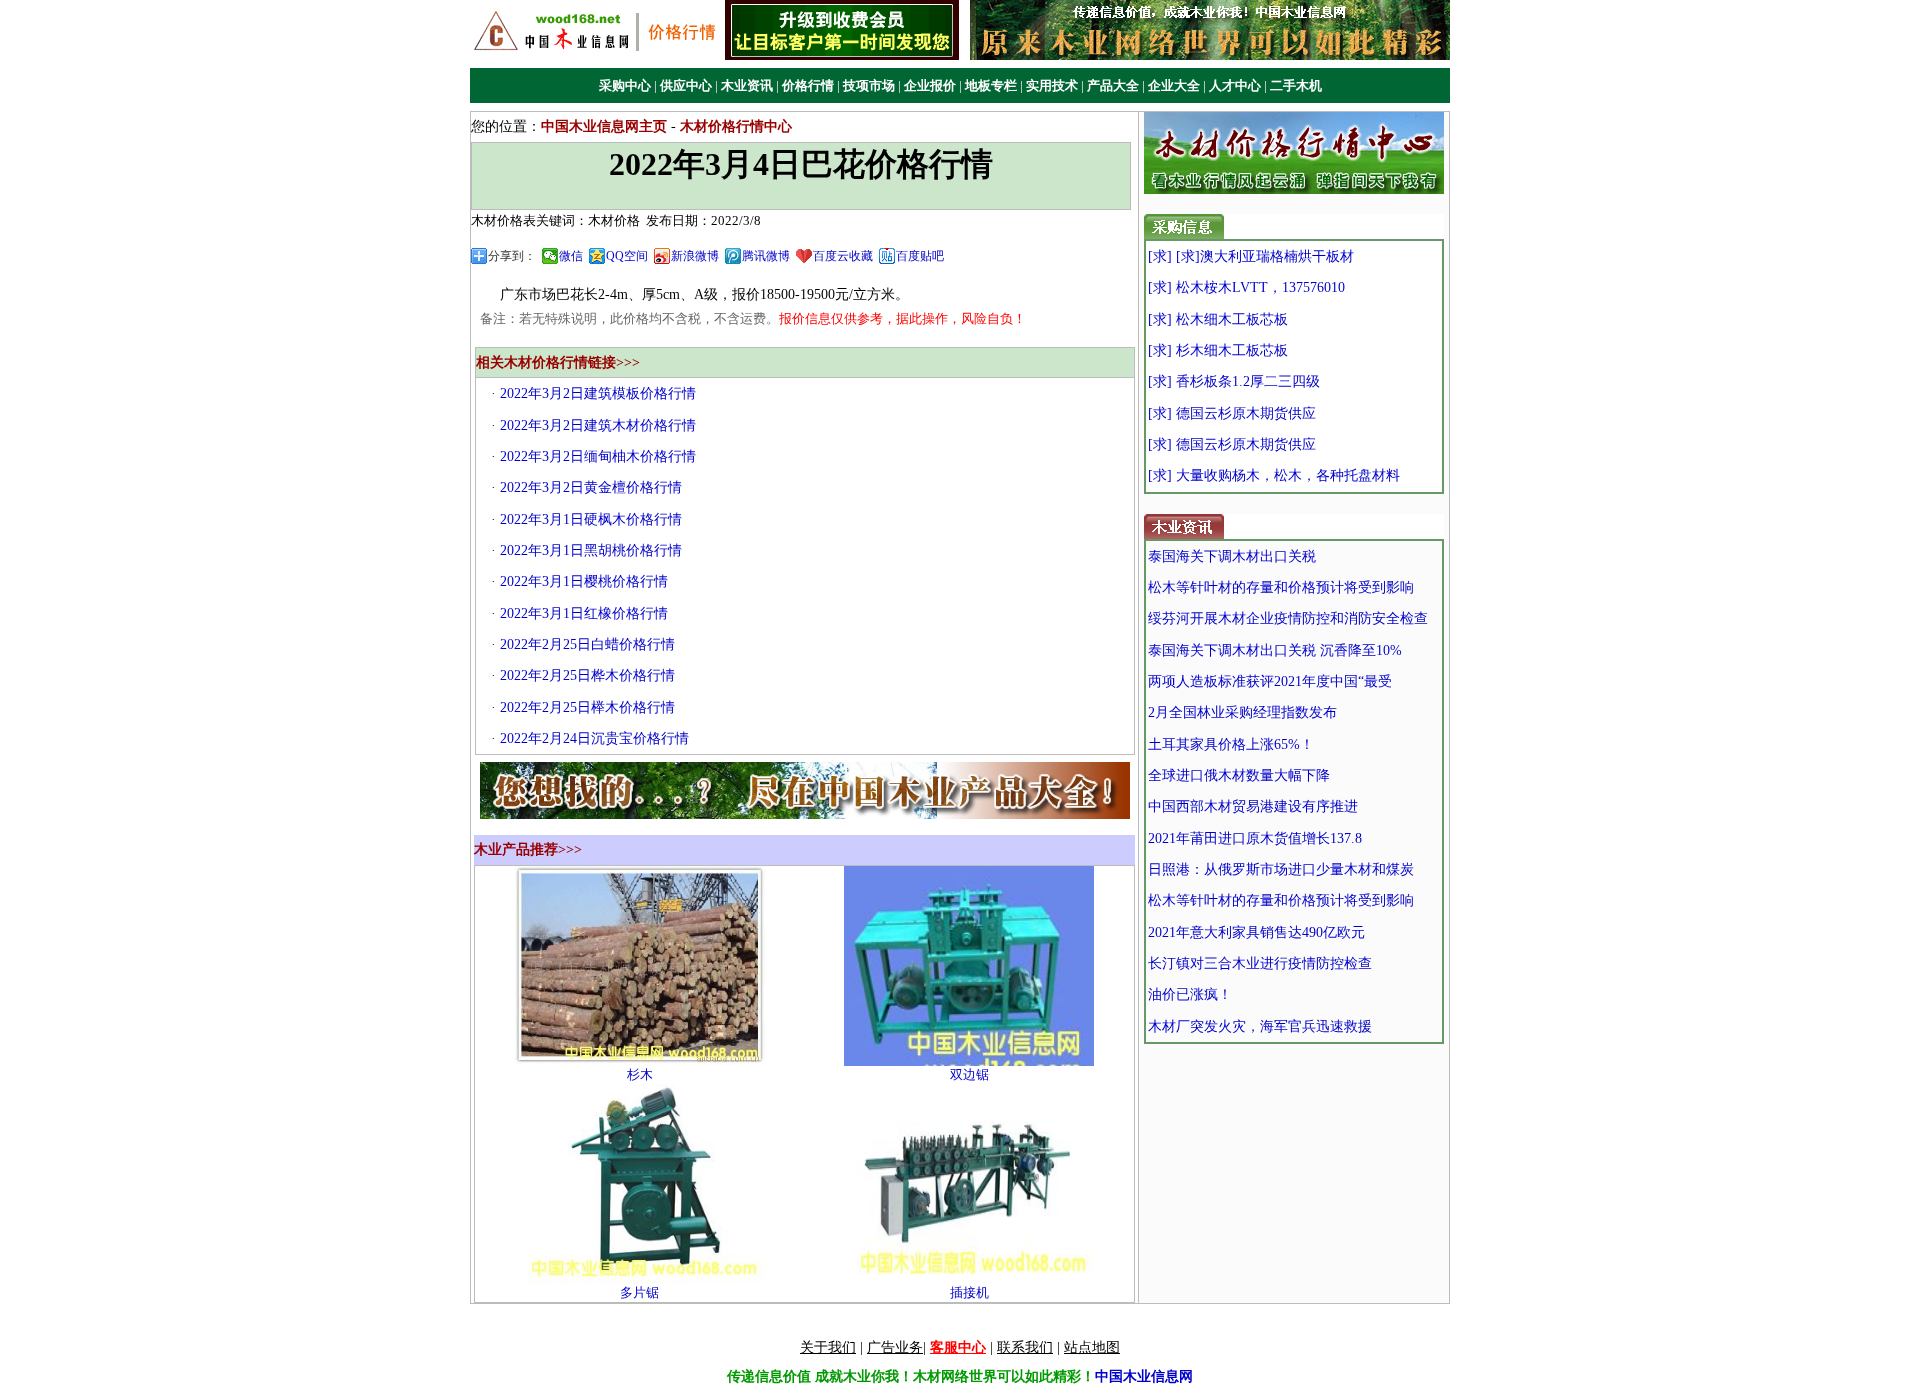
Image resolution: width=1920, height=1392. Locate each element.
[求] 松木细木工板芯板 (1218, 319)
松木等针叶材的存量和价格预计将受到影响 (1281, 587)
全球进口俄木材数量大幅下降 (1239, 775)
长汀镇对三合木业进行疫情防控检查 (1260, 963)
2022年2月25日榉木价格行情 (587, 707)
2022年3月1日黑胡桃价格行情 (591, 550)
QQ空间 (627, 256)
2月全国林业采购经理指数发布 (1242, 712)
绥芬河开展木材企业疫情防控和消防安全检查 (1288, 618)
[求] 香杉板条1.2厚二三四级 (1234, 381)
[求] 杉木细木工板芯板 (1218, 350)
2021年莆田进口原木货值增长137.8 (1255, 838)
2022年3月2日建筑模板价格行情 (598, 393)
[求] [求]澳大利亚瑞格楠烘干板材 (1251, 256)
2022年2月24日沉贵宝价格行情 (594, 738)
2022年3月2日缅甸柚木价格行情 (598, 456)
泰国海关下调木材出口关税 (1232, 556)
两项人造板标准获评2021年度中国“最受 (1270, 681)
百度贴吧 (920, 256)
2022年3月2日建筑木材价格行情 (598, 425)
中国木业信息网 (1144, 1376)
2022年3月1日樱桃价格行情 (584, 581)
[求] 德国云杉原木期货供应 (1232, 413)
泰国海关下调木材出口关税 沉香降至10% (1275, 650)
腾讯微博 (766, 256)
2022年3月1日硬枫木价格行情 (591, 519)
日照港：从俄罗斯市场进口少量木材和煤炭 (1281, 869)
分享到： (512, 256)
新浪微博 (695, 256)
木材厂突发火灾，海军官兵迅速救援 (1260, 1026)
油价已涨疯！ (1190, 994)
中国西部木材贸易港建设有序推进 (1253, 806)
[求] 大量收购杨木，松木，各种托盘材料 (1274, 475)
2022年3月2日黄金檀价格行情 (591, 487)
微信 (571, 256)
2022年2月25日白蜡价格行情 (587, 644)
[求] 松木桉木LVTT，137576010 (1246, 287)
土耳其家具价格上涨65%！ (1231, 744)
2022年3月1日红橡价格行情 (584, 613)
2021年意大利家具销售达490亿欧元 (1256, 932)
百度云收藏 (843, 256)
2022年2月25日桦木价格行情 (587, 675)
